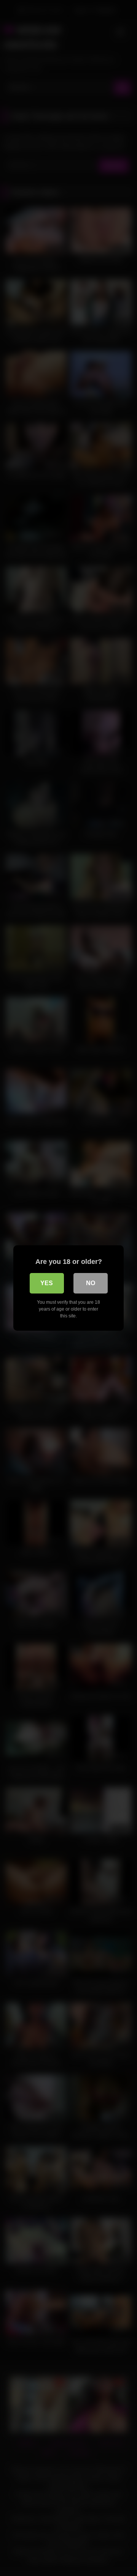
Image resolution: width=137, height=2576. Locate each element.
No (91, 1283)
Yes (47, 1283)
